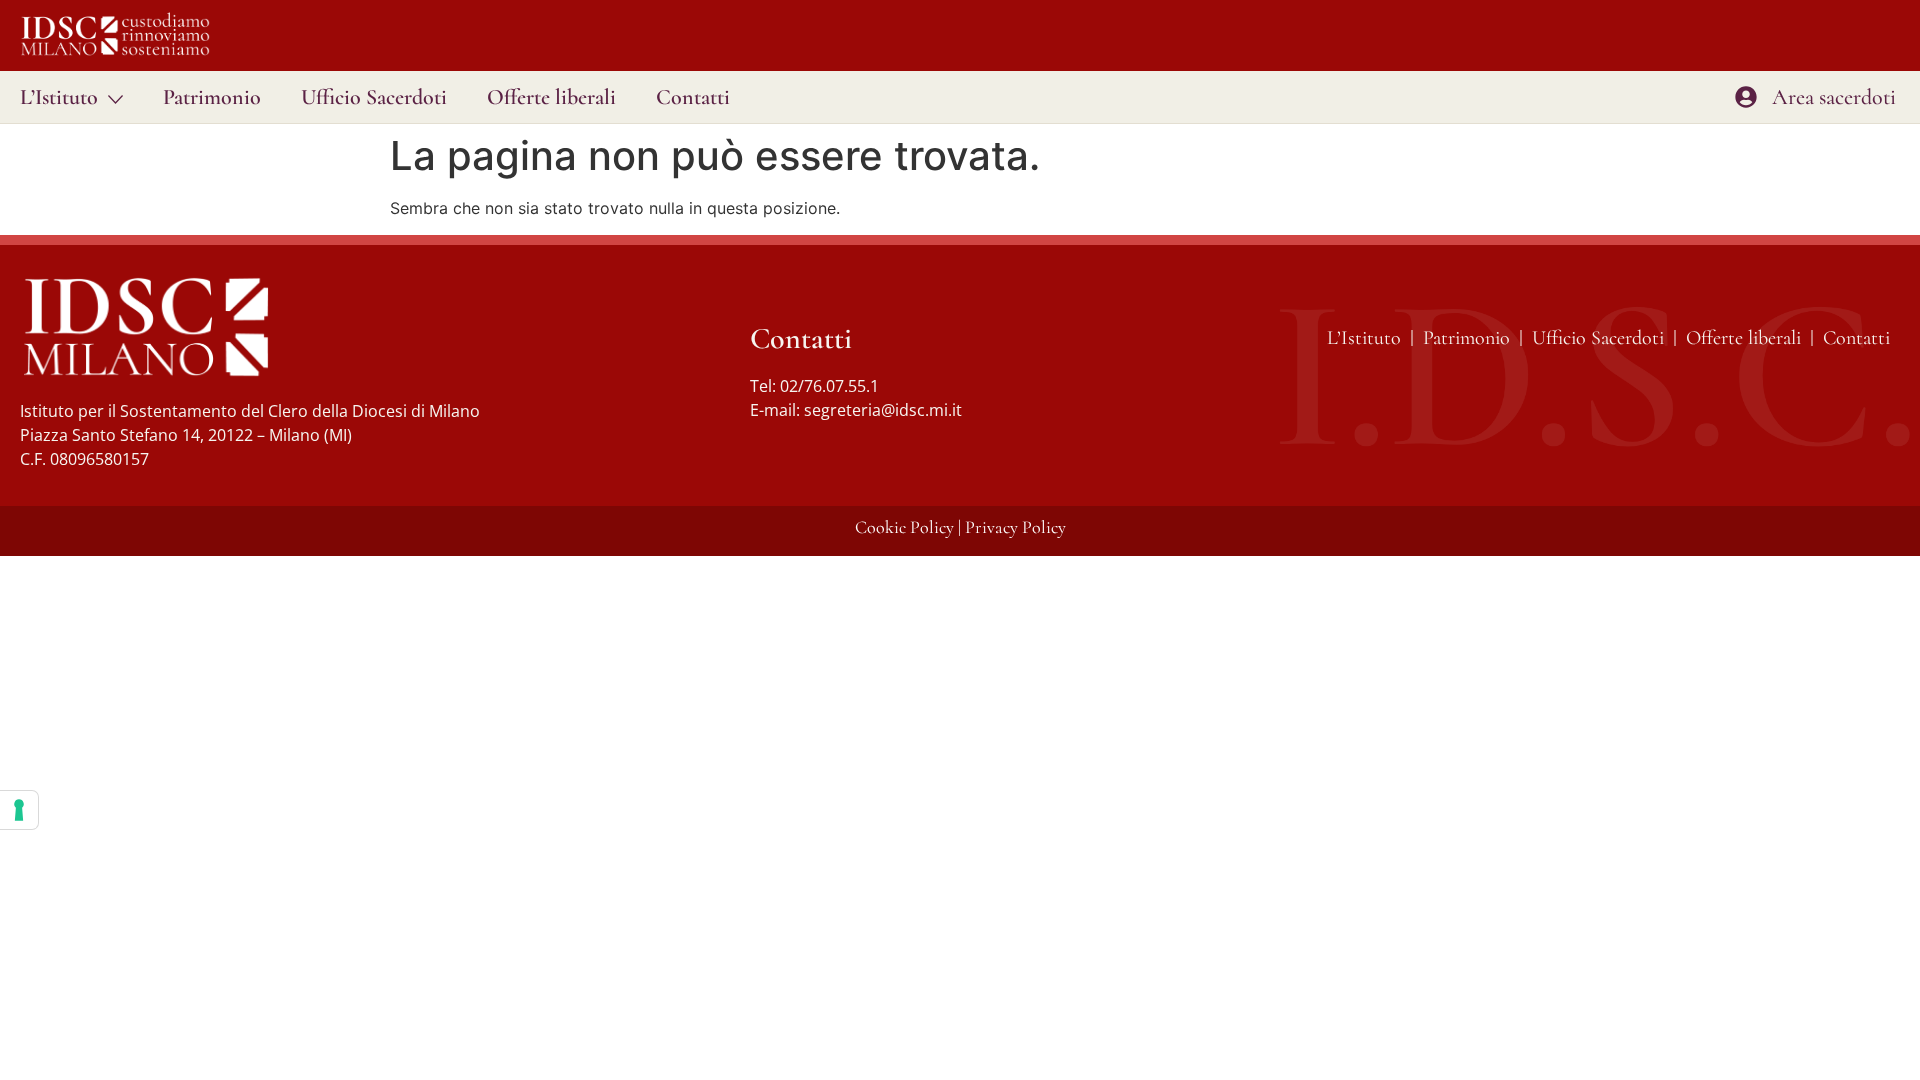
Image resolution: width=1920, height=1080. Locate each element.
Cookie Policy (904, 527)
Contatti (693, 97)
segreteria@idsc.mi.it (883, 410)
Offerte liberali (551, 97)
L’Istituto (59, 97)
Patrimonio (212, 97)
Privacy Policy (1015, 527)
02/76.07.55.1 (829, 386)
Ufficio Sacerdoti (374, 97)
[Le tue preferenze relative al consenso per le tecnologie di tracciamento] (19, 810)
